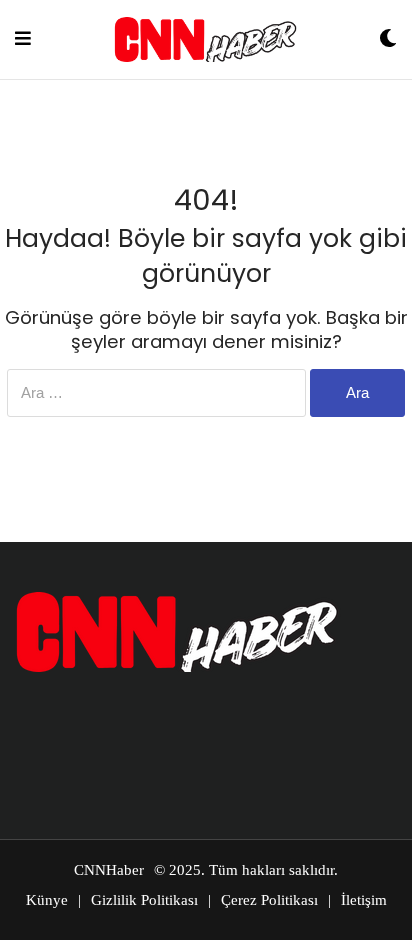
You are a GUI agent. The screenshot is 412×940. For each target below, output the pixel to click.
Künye (47, 900)
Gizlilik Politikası (144, 900)
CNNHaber (109, 870)
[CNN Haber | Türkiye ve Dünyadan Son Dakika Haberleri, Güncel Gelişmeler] (205, 39)
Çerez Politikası (269, 900)
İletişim (364, 900)
